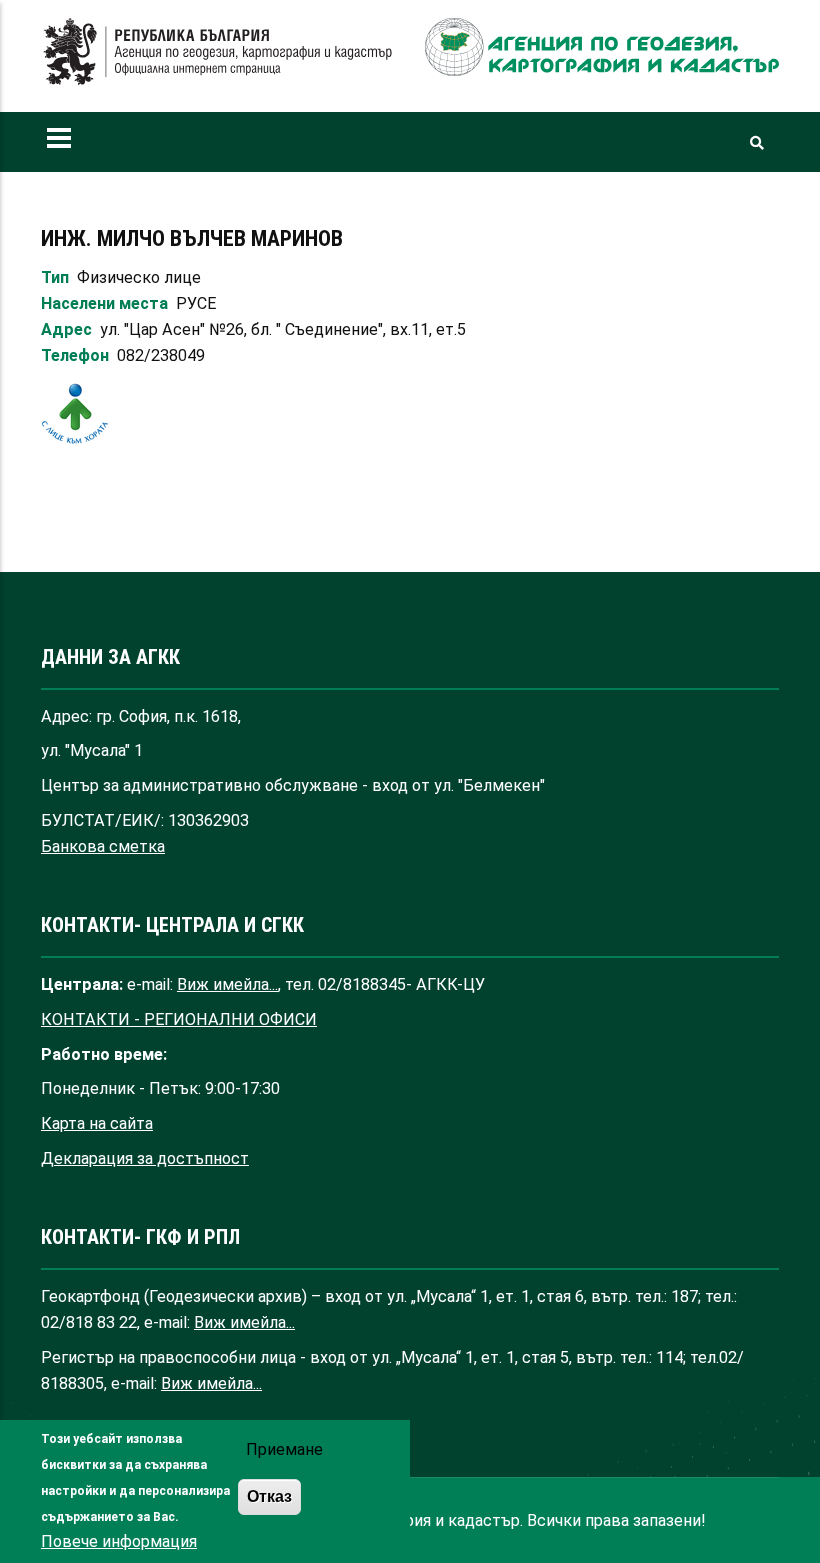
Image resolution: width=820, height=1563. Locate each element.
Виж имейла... (227, 984)
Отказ (269, 1496)
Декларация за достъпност (145, 1158)
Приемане (284, 1449)
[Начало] (218, 52)
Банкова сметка (103, 846)
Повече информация (119, 1541)
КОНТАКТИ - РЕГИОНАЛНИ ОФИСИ (179, 1019)
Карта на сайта (97, 1123)
